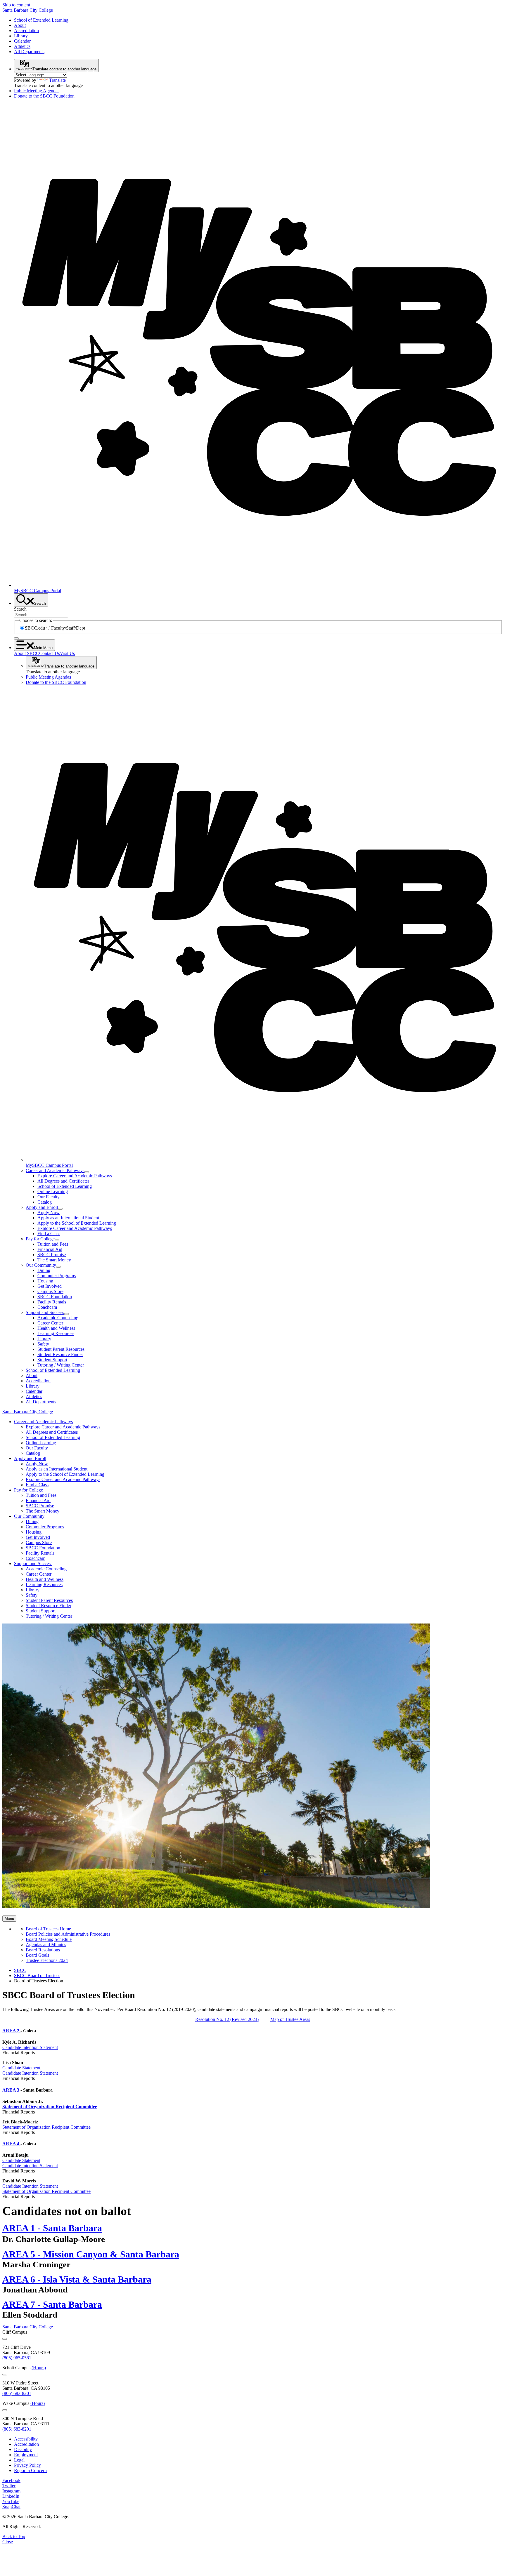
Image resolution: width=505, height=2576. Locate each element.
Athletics (22, 46)
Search (20, 609)
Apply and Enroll (42, 1207)
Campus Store (50, 1291)
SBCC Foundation (55, 1297)
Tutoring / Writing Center (61, 1365)
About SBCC (27, 653)
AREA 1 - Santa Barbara (52, 2228)
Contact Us (50, 653)
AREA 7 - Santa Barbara (52, 2304)
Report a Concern (30, 2470)
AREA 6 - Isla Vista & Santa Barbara (77, 2279)
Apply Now (49, 1213)
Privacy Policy (27, 2465)
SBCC (20, 1970)
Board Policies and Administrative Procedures (68, 1934)
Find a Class (49, 1234)
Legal (19, 2460)
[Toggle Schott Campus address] (5, 2375)
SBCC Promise (52, 1255)
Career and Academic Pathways (55, 1170)
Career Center (50, 1323)
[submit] (16, 638)
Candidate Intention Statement (30, 2047)
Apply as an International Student (68, 1218)
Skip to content (16, 5)
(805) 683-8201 (17, 2393)
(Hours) (39, 2368)
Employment (26, 2455)
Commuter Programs (57, 1276)
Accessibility (26, 2439)
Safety (43, 1344)
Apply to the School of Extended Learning (77, 1223)
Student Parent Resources (61, 1349)
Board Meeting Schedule (49, 1939)
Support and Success (45, 1312)
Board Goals (37, 1955)
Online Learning (53, 1191)
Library (21, 36)
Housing (45, 1281)
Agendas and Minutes (46, 1945)
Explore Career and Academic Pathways (75, 1176)
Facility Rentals (52, 1302)
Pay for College (40, 1239)
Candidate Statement (21, 2068)
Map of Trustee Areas (290, 2019)
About (20, 25)
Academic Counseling (58, 1318)
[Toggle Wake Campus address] (5, 2410)
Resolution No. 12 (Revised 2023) (227, 2019)
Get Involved (50, 1286)
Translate (57, 80)
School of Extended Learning (41, 20)
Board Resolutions (43, 1950)
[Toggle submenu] (87, 1172)
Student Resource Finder (60, 1354)
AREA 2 (11, 2031)
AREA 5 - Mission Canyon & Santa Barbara (91, 2254)
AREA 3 (11, 2090)
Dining (44, 1270)
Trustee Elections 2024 (47, 1960)
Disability (23, 2449)
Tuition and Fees (53, 1244)
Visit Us (67, 653)
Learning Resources (56, 1333)
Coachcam (47, 1307)
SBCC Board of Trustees (37, 1976)
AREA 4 (11, 2144)
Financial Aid (50, 1249)
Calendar (22, 41)
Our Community (41, 1265)
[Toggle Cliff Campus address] (5, 2339)
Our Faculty (49, 1197)
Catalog (45, 1202)
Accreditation (26, 31)
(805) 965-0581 (17, 2358)
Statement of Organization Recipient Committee (50, 2107)
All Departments (29, 52)
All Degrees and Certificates (63, 1181)
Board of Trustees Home (48, 1929)
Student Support (52, 1360)
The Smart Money (54, 1260)
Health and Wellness (56, 1328)
